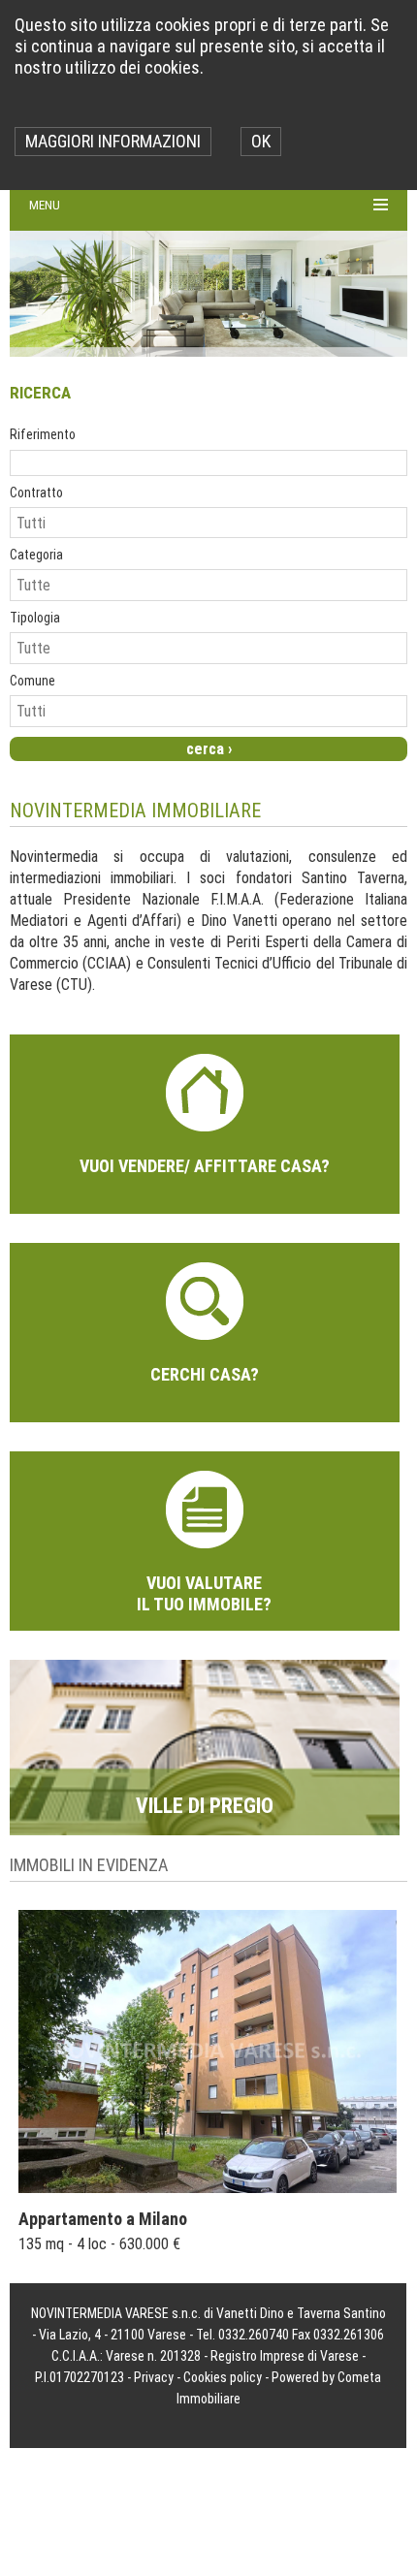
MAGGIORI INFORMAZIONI (113, 141)
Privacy (154, 2377)
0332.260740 (254, 2335)
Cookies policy (223, 2377)
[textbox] (208, 463)
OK (261, 141)
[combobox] (199, 523)
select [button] (396, 522)
